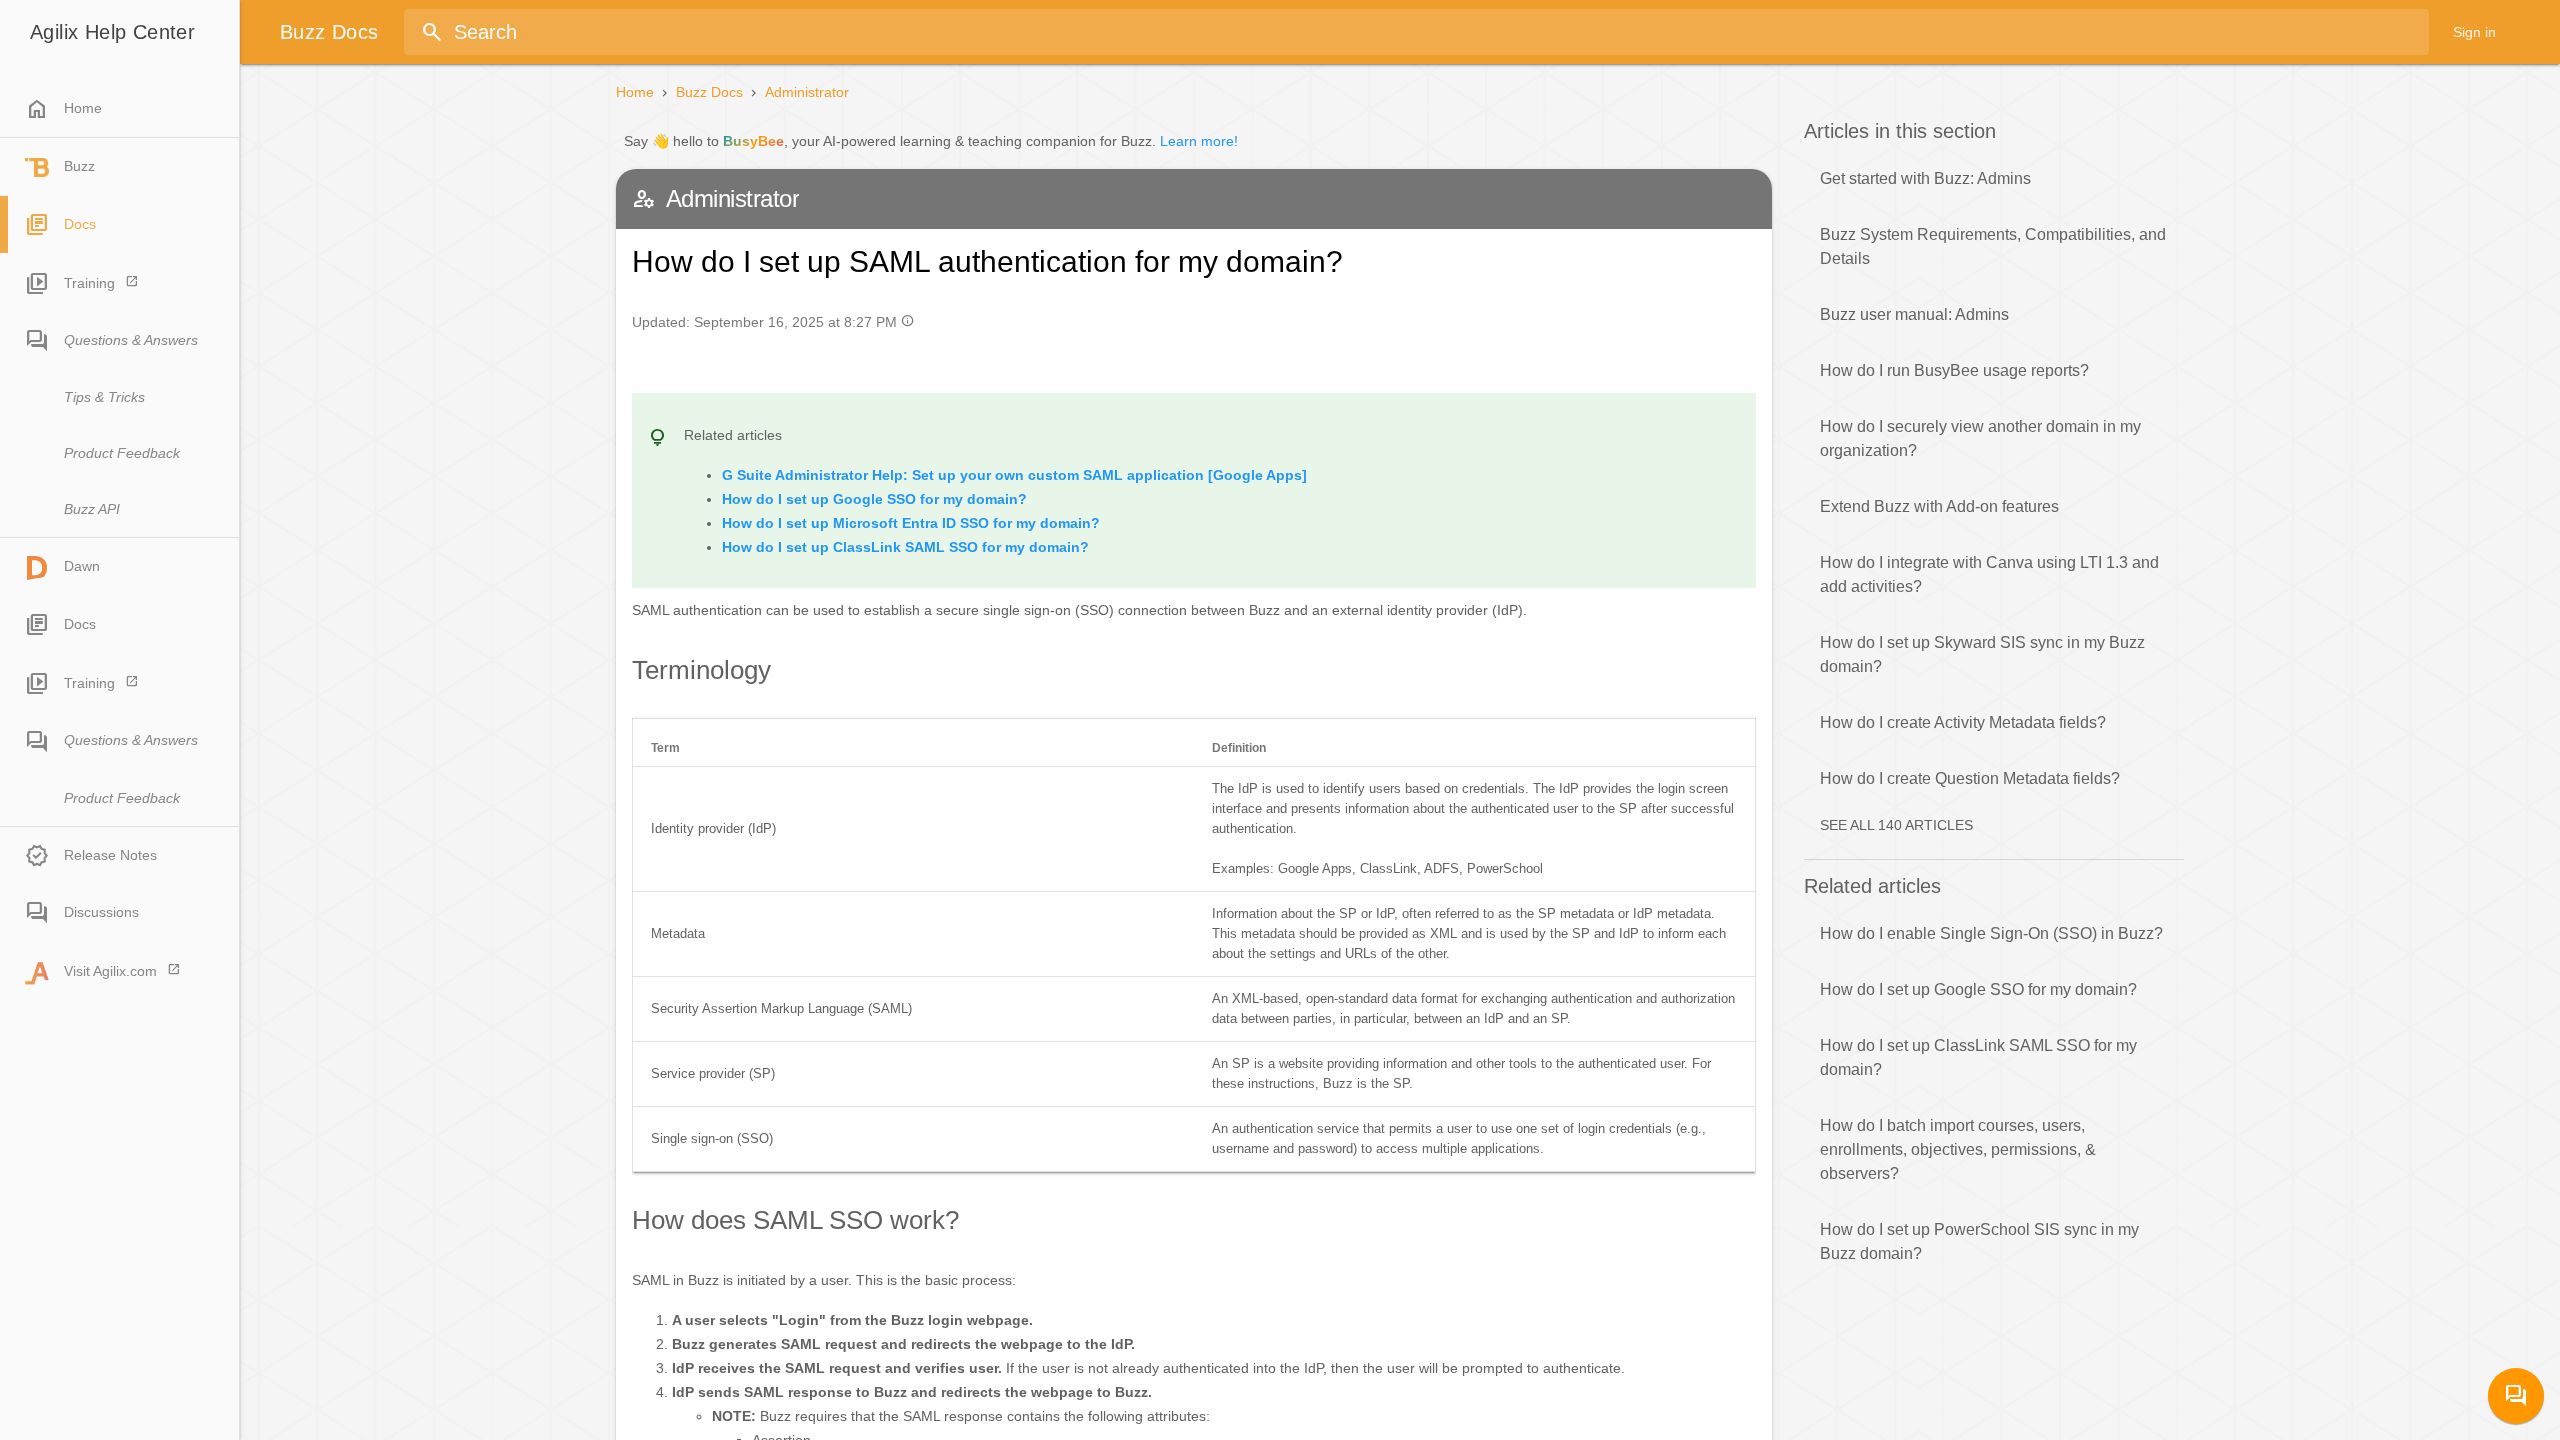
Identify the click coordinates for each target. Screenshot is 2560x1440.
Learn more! (1199, 141)
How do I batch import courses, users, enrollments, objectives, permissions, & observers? (1958, 1149)
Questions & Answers (131, 340)
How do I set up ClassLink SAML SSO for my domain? (1978, 1057)
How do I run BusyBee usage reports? (1954, 370)
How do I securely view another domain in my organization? (1980, 438)
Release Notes (110, 855)
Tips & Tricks (104, 397)
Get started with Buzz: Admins (1925, 178)
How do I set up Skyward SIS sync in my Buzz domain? (1982, 654)
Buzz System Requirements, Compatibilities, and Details (1993, 246)
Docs (80, 224)
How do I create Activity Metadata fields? (1963, 722)
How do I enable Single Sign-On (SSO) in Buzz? (1991, 933)
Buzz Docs (709, 92)
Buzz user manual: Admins (1914, 314)
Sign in (2474, 32)
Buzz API (92, 509)
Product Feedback (122, 453)
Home (63, 109)
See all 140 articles (1896, 825)
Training (89, 283)
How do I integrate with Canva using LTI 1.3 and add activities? (1989, 574)
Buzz (79, 166)
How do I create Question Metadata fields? (1970, 778)
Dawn (82, 566)
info (907, 320)
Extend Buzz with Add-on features (1939, 506)
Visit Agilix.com (110, 971)
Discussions (101, 912)
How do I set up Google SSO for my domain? (1978, 989)
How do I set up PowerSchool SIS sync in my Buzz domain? (1979, 1241)
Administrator (807, 92)
